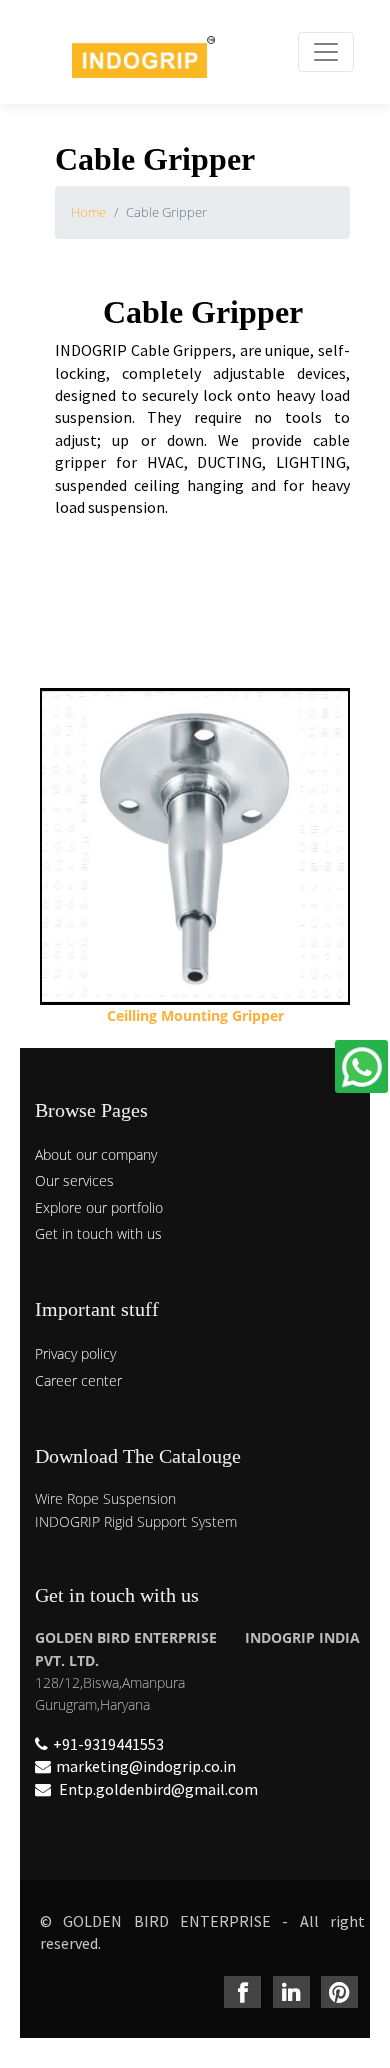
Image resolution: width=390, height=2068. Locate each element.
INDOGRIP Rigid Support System (136, 1521)
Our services (74, 1180)
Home (88, 212)
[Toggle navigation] (326, 52)
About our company (96, 1154)
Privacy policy (75, 1353)
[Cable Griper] (195, 858)
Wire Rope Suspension (105, 1498)
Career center (78, 1380)
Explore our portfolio (99, 1207)
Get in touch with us (98, 1233)
